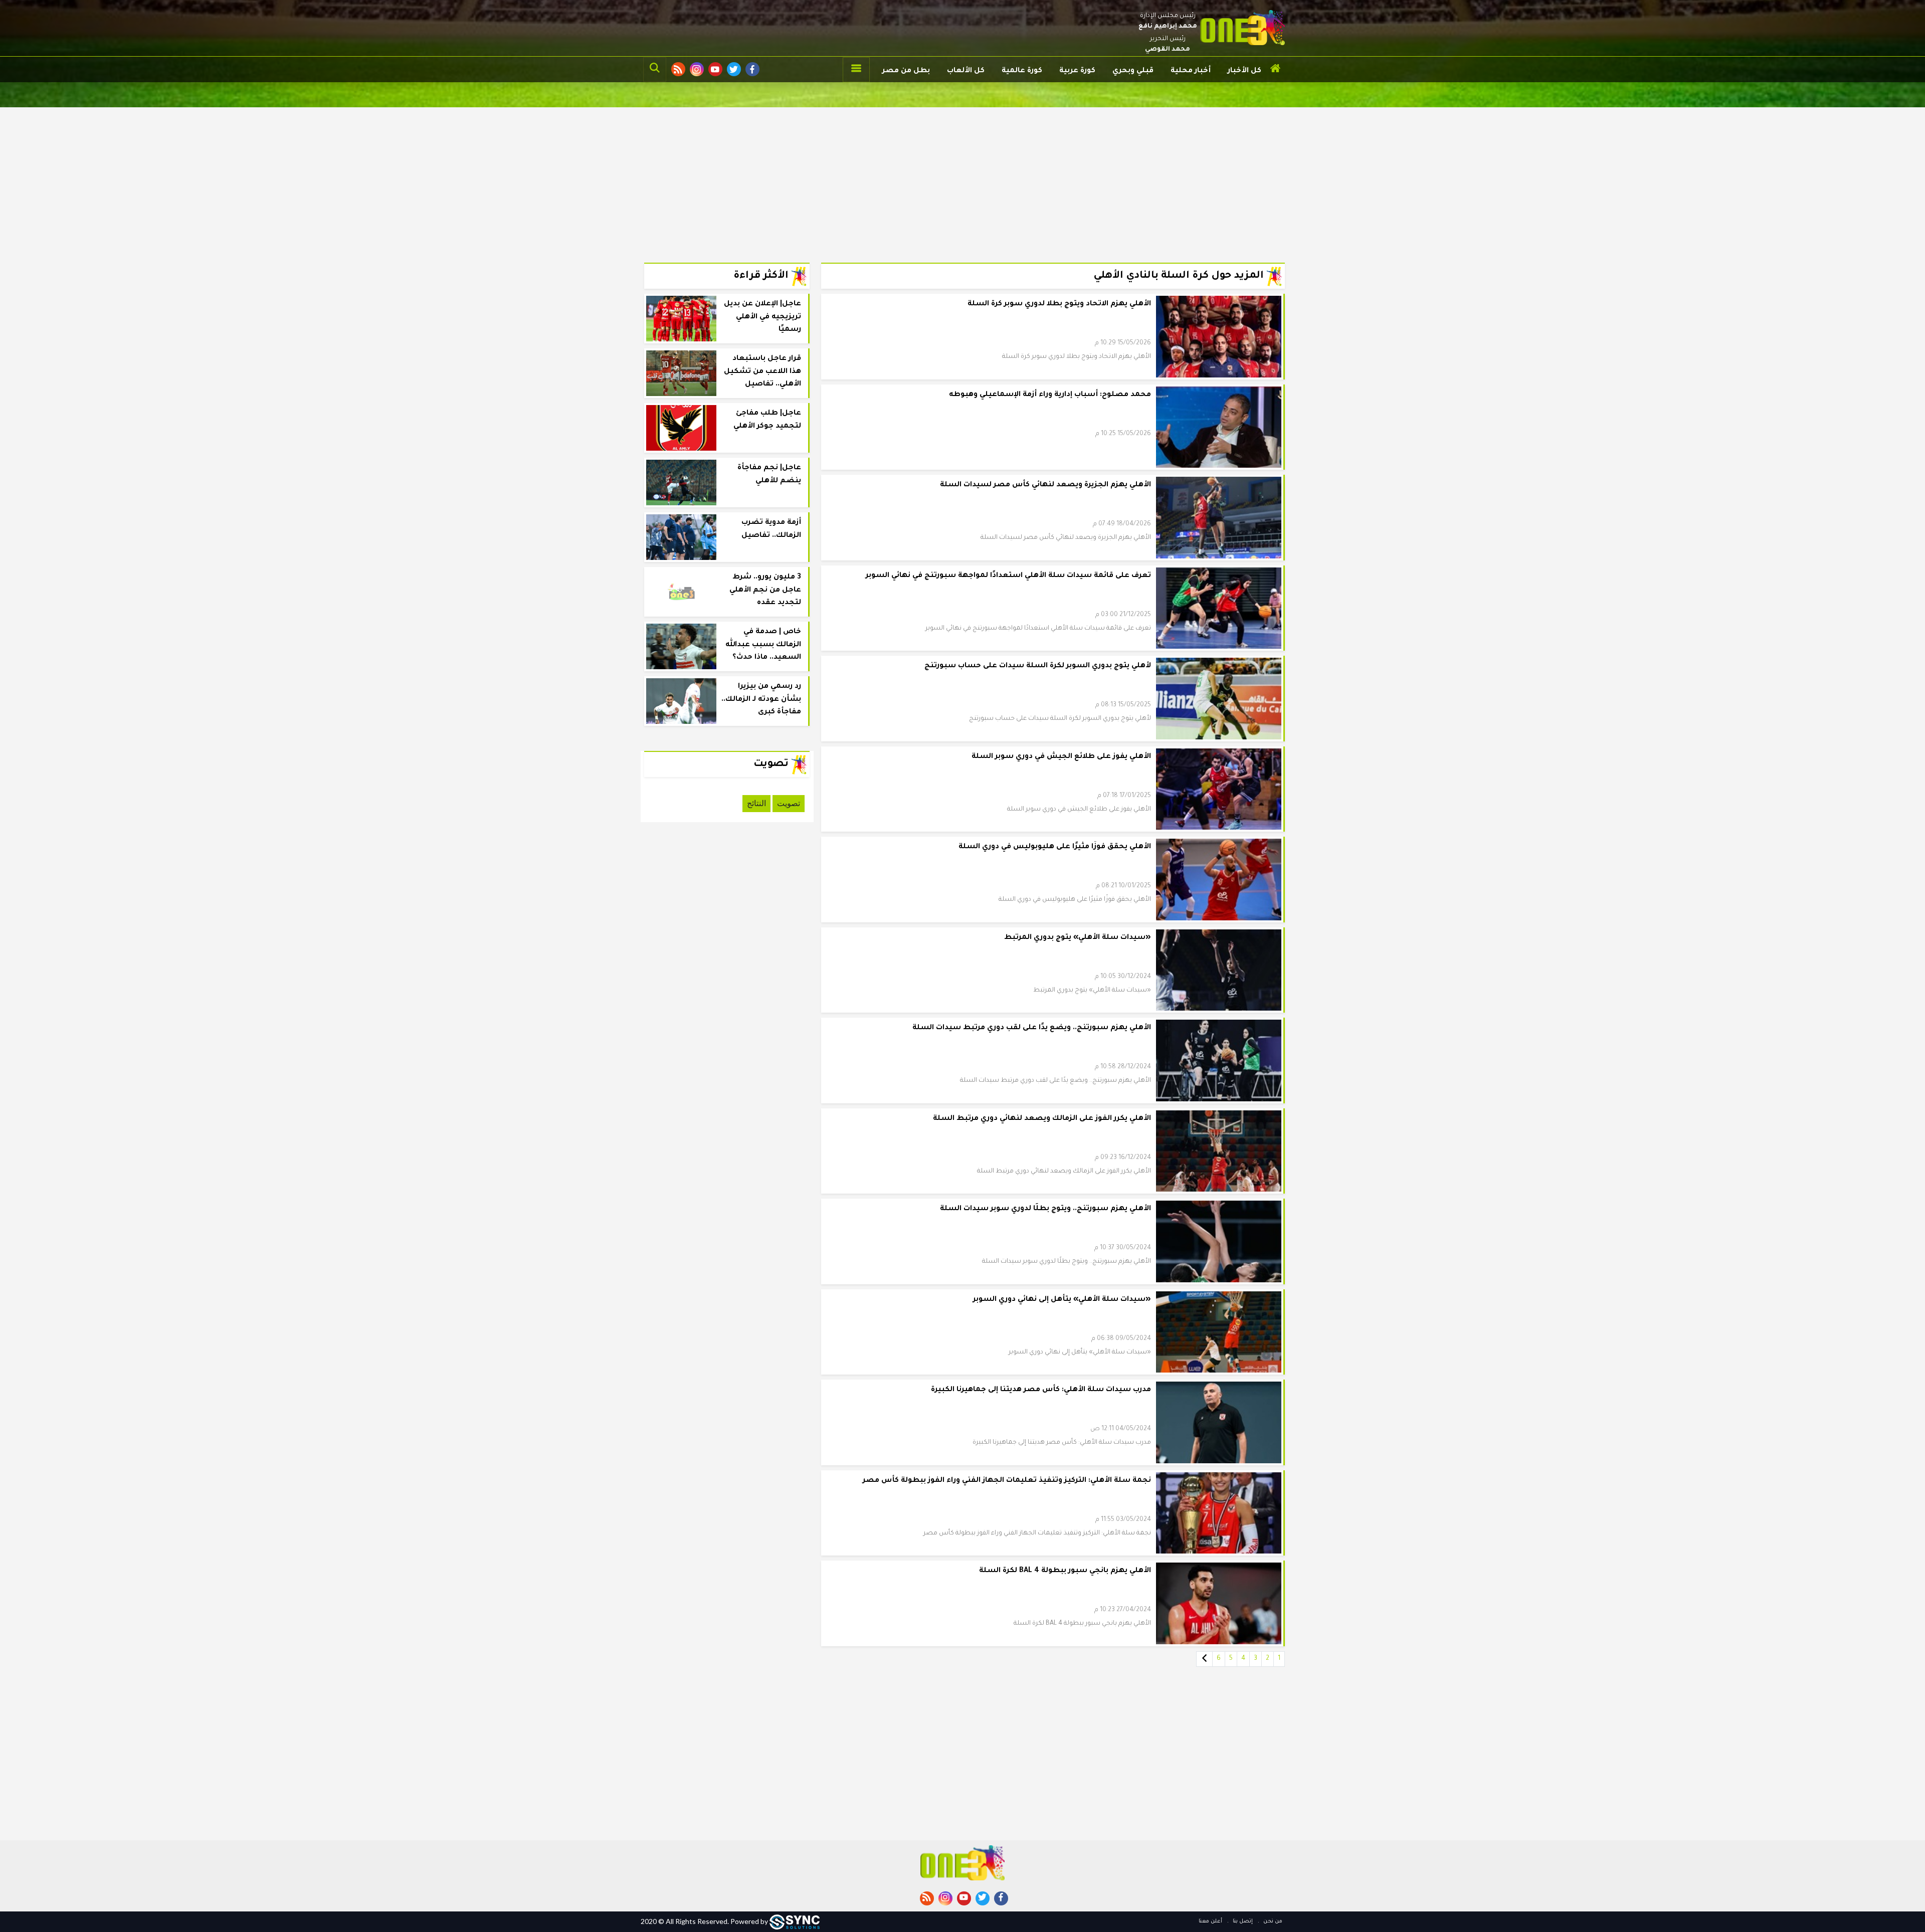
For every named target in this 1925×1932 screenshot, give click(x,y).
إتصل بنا (1242, 1921)
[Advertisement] (963, 177)
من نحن (1272, 1921)
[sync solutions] (795, 1921)
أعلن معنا (1210, 1921)
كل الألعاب (966, 71)
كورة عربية (1077, 71)
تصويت (789, 803)
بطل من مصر (906, 71)
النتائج (756, 803)
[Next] (1204, 1659)
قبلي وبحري (1133, 71)
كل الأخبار (1244, 71)
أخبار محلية (1191, 71)
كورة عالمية (1022, 71)
